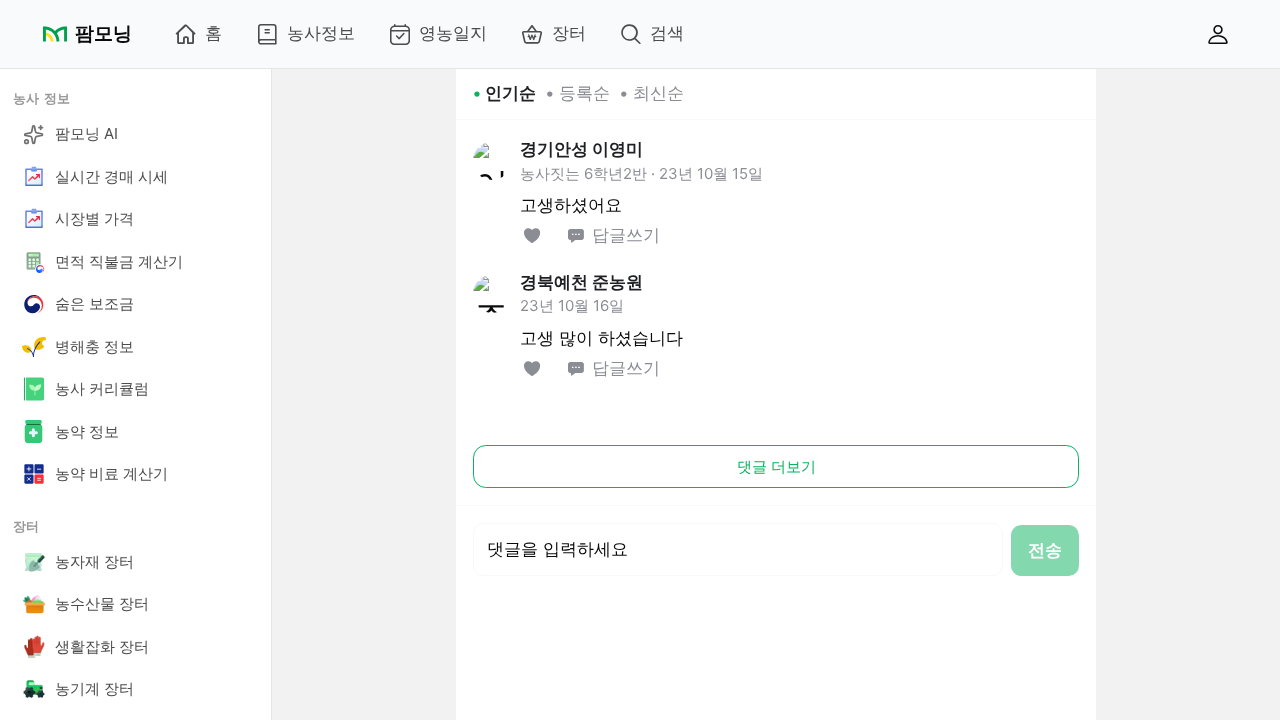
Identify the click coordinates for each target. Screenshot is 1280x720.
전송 (1045, 550)
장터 (569, 33)
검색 (667, 33)
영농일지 (453, 33)
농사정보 (321, 33)
